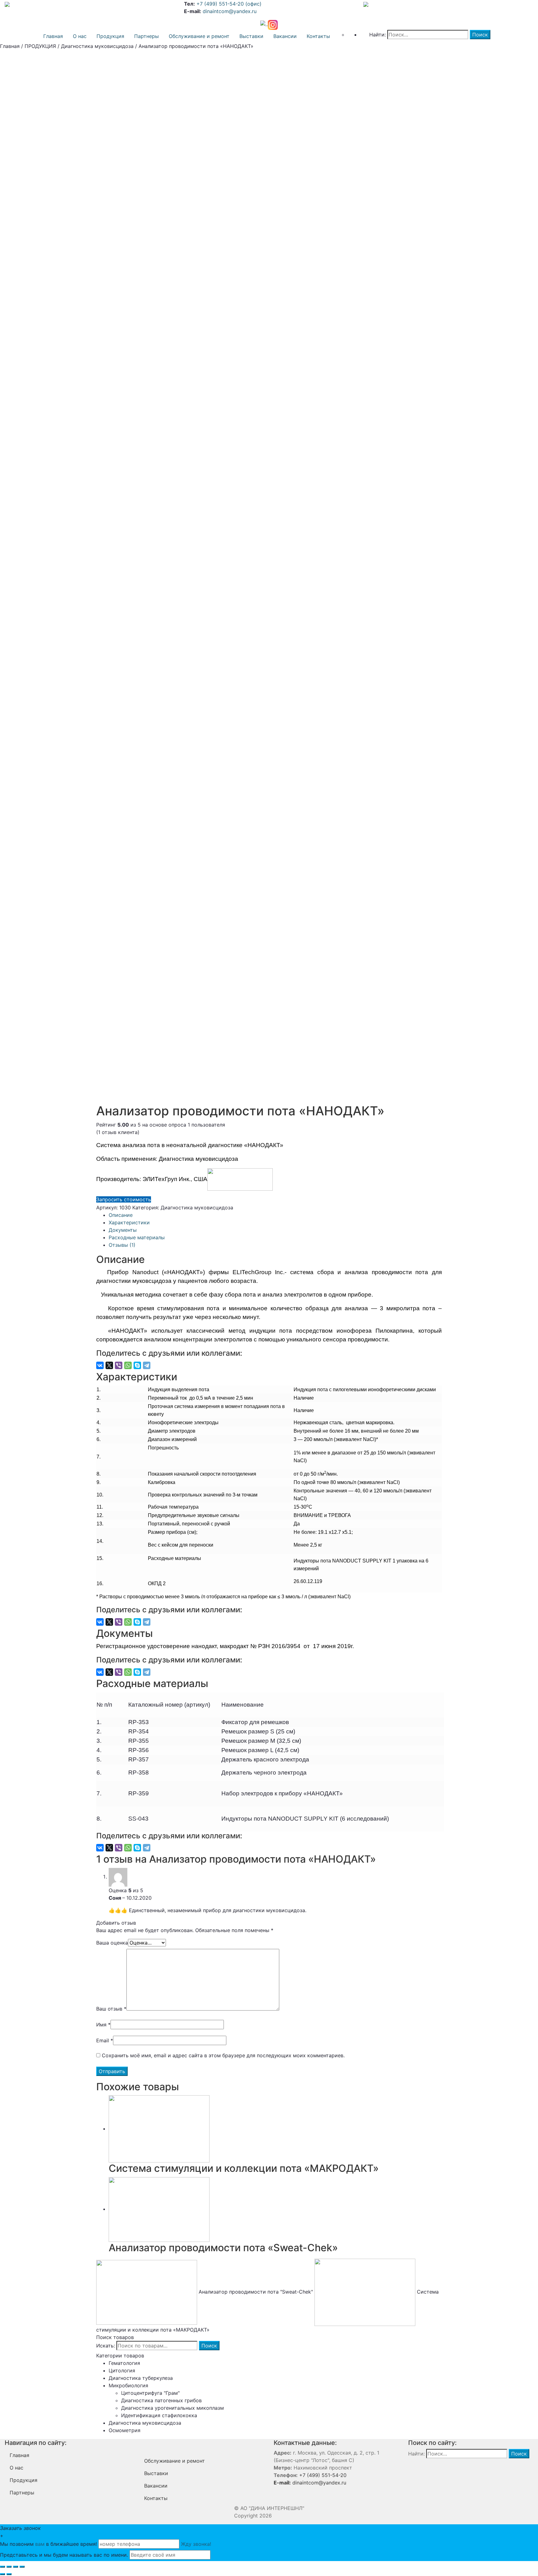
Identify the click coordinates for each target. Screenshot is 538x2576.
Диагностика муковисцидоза (97, 46)
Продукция (110, 36)
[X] (109, 1365)
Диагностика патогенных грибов (161, 2400)
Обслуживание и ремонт (199, 36)
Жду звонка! (196, 2544)
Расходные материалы (137, 1237)
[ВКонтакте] (100, 1365)
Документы (123, 1230)
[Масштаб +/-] (22, 2567)
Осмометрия (125, 2430)
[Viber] (119, 1365)
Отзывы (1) (122, 1245)
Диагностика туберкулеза (141, 2378)
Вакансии (285, 36)
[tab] (275, 1215)
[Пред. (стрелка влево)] (2, 2574)
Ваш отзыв (111, 2009)
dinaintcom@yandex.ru (230, 11)
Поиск (209, 2346)
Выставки (251, 36)
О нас (80, 36)
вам (40, 2544)
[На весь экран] (16, 2567)
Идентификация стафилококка (159, 2415)
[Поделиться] (9, 2567)
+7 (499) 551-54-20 (322, 2475)
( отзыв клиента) (118, 1132)
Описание (121, 1215)
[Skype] (137, 1365)
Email (105, 2040)
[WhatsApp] (128, 1365)
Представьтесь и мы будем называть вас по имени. (64, 2555)
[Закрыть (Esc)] (2, 2567)
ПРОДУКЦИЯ (40, 46)
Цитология (122, 2370)
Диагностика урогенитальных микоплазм (172, 2408)
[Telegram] (147, 1365)
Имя (103, 2025)
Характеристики (129, 1222)
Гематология (124, 2363)
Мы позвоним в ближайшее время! (48, 2544)
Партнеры (146, 36)
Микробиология (128, 2385)
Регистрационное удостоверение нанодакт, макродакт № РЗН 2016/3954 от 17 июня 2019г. (225, 1646)
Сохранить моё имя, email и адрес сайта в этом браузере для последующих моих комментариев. (223, 2055)
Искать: (106, 2346)
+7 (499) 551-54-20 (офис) (228, 4)
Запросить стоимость (124, 1199)
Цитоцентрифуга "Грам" (150, 2393)
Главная (53, 36)
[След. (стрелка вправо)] (9, 2574)
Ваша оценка (112, 1943)
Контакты (318, 36)
